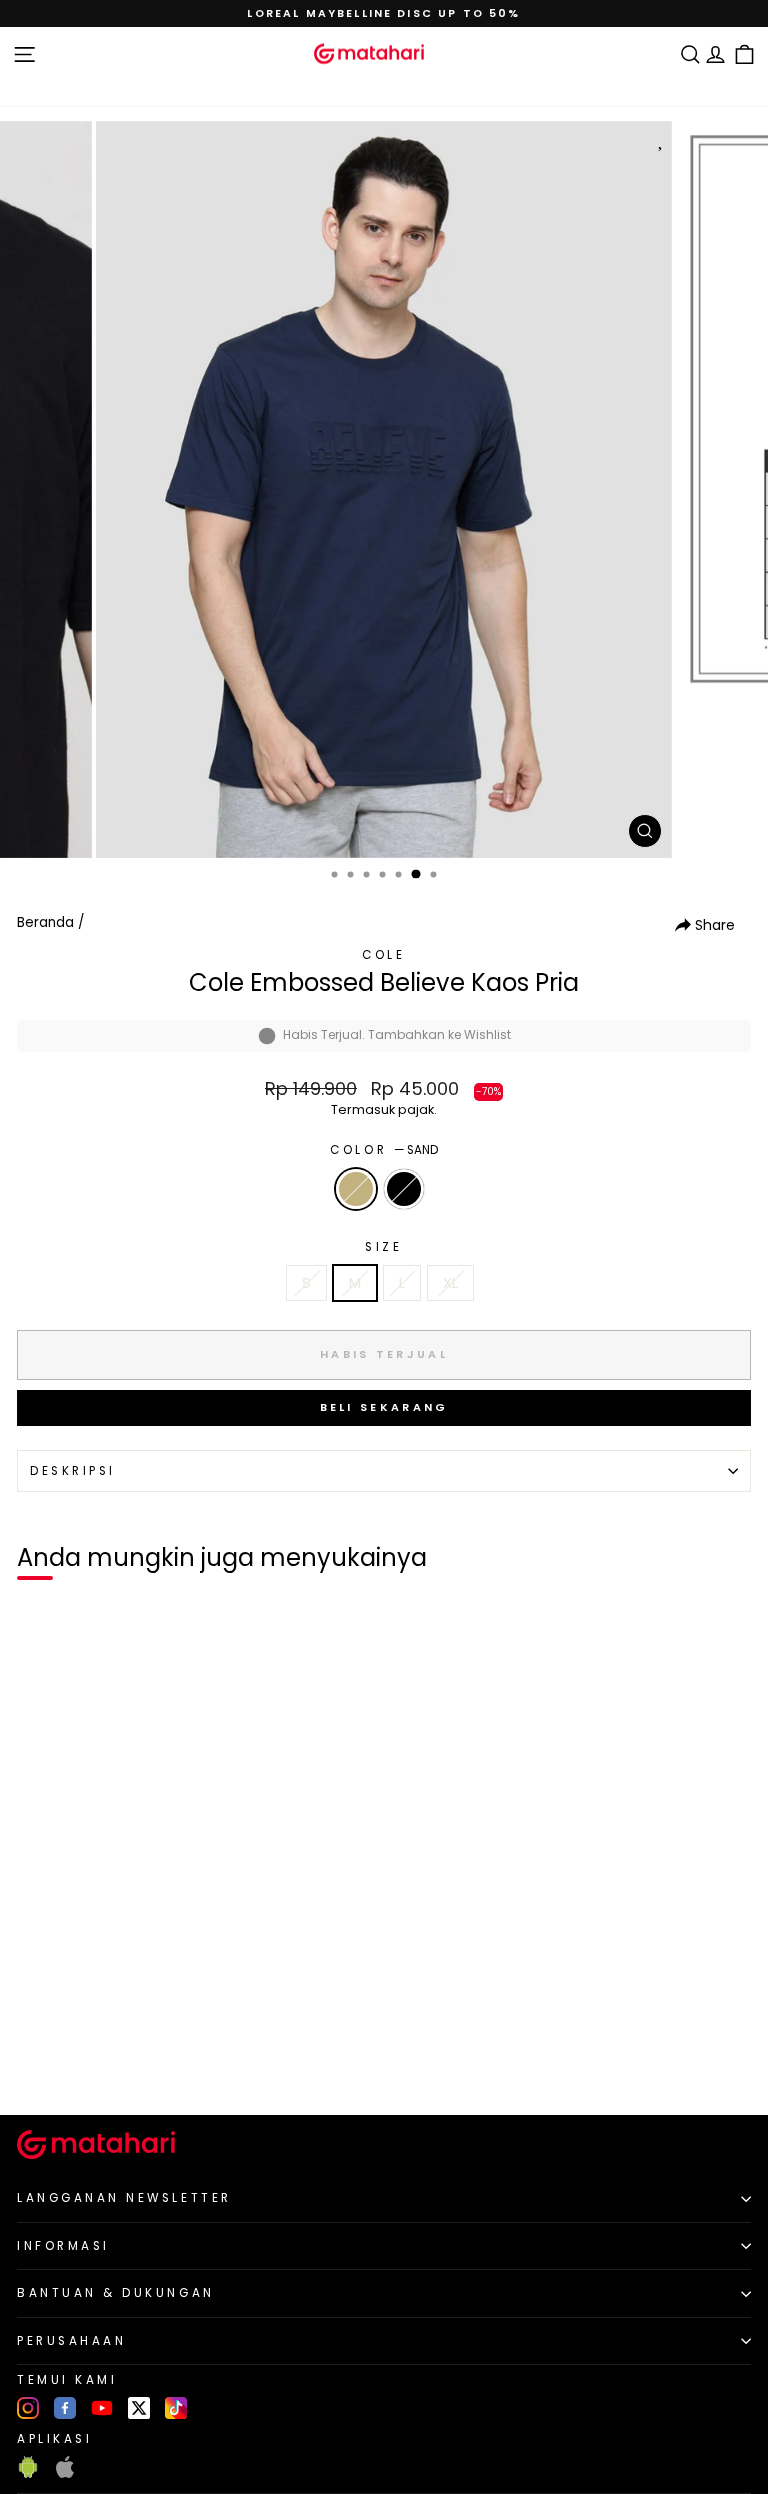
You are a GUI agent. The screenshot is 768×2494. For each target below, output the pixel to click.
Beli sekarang (384, 1407)
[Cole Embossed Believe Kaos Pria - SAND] (38, 2066)
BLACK (404, 1189)
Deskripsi (73, 1471)
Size (383, 1247)
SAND (356, 1189)
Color (383, 1150)
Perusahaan (71, 2341)
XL (450, 1283)
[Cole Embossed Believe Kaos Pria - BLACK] (61, 2066)
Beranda (45, 922)
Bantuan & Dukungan (116, 2293)
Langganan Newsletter (124, 2198)
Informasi (63, 2246)
